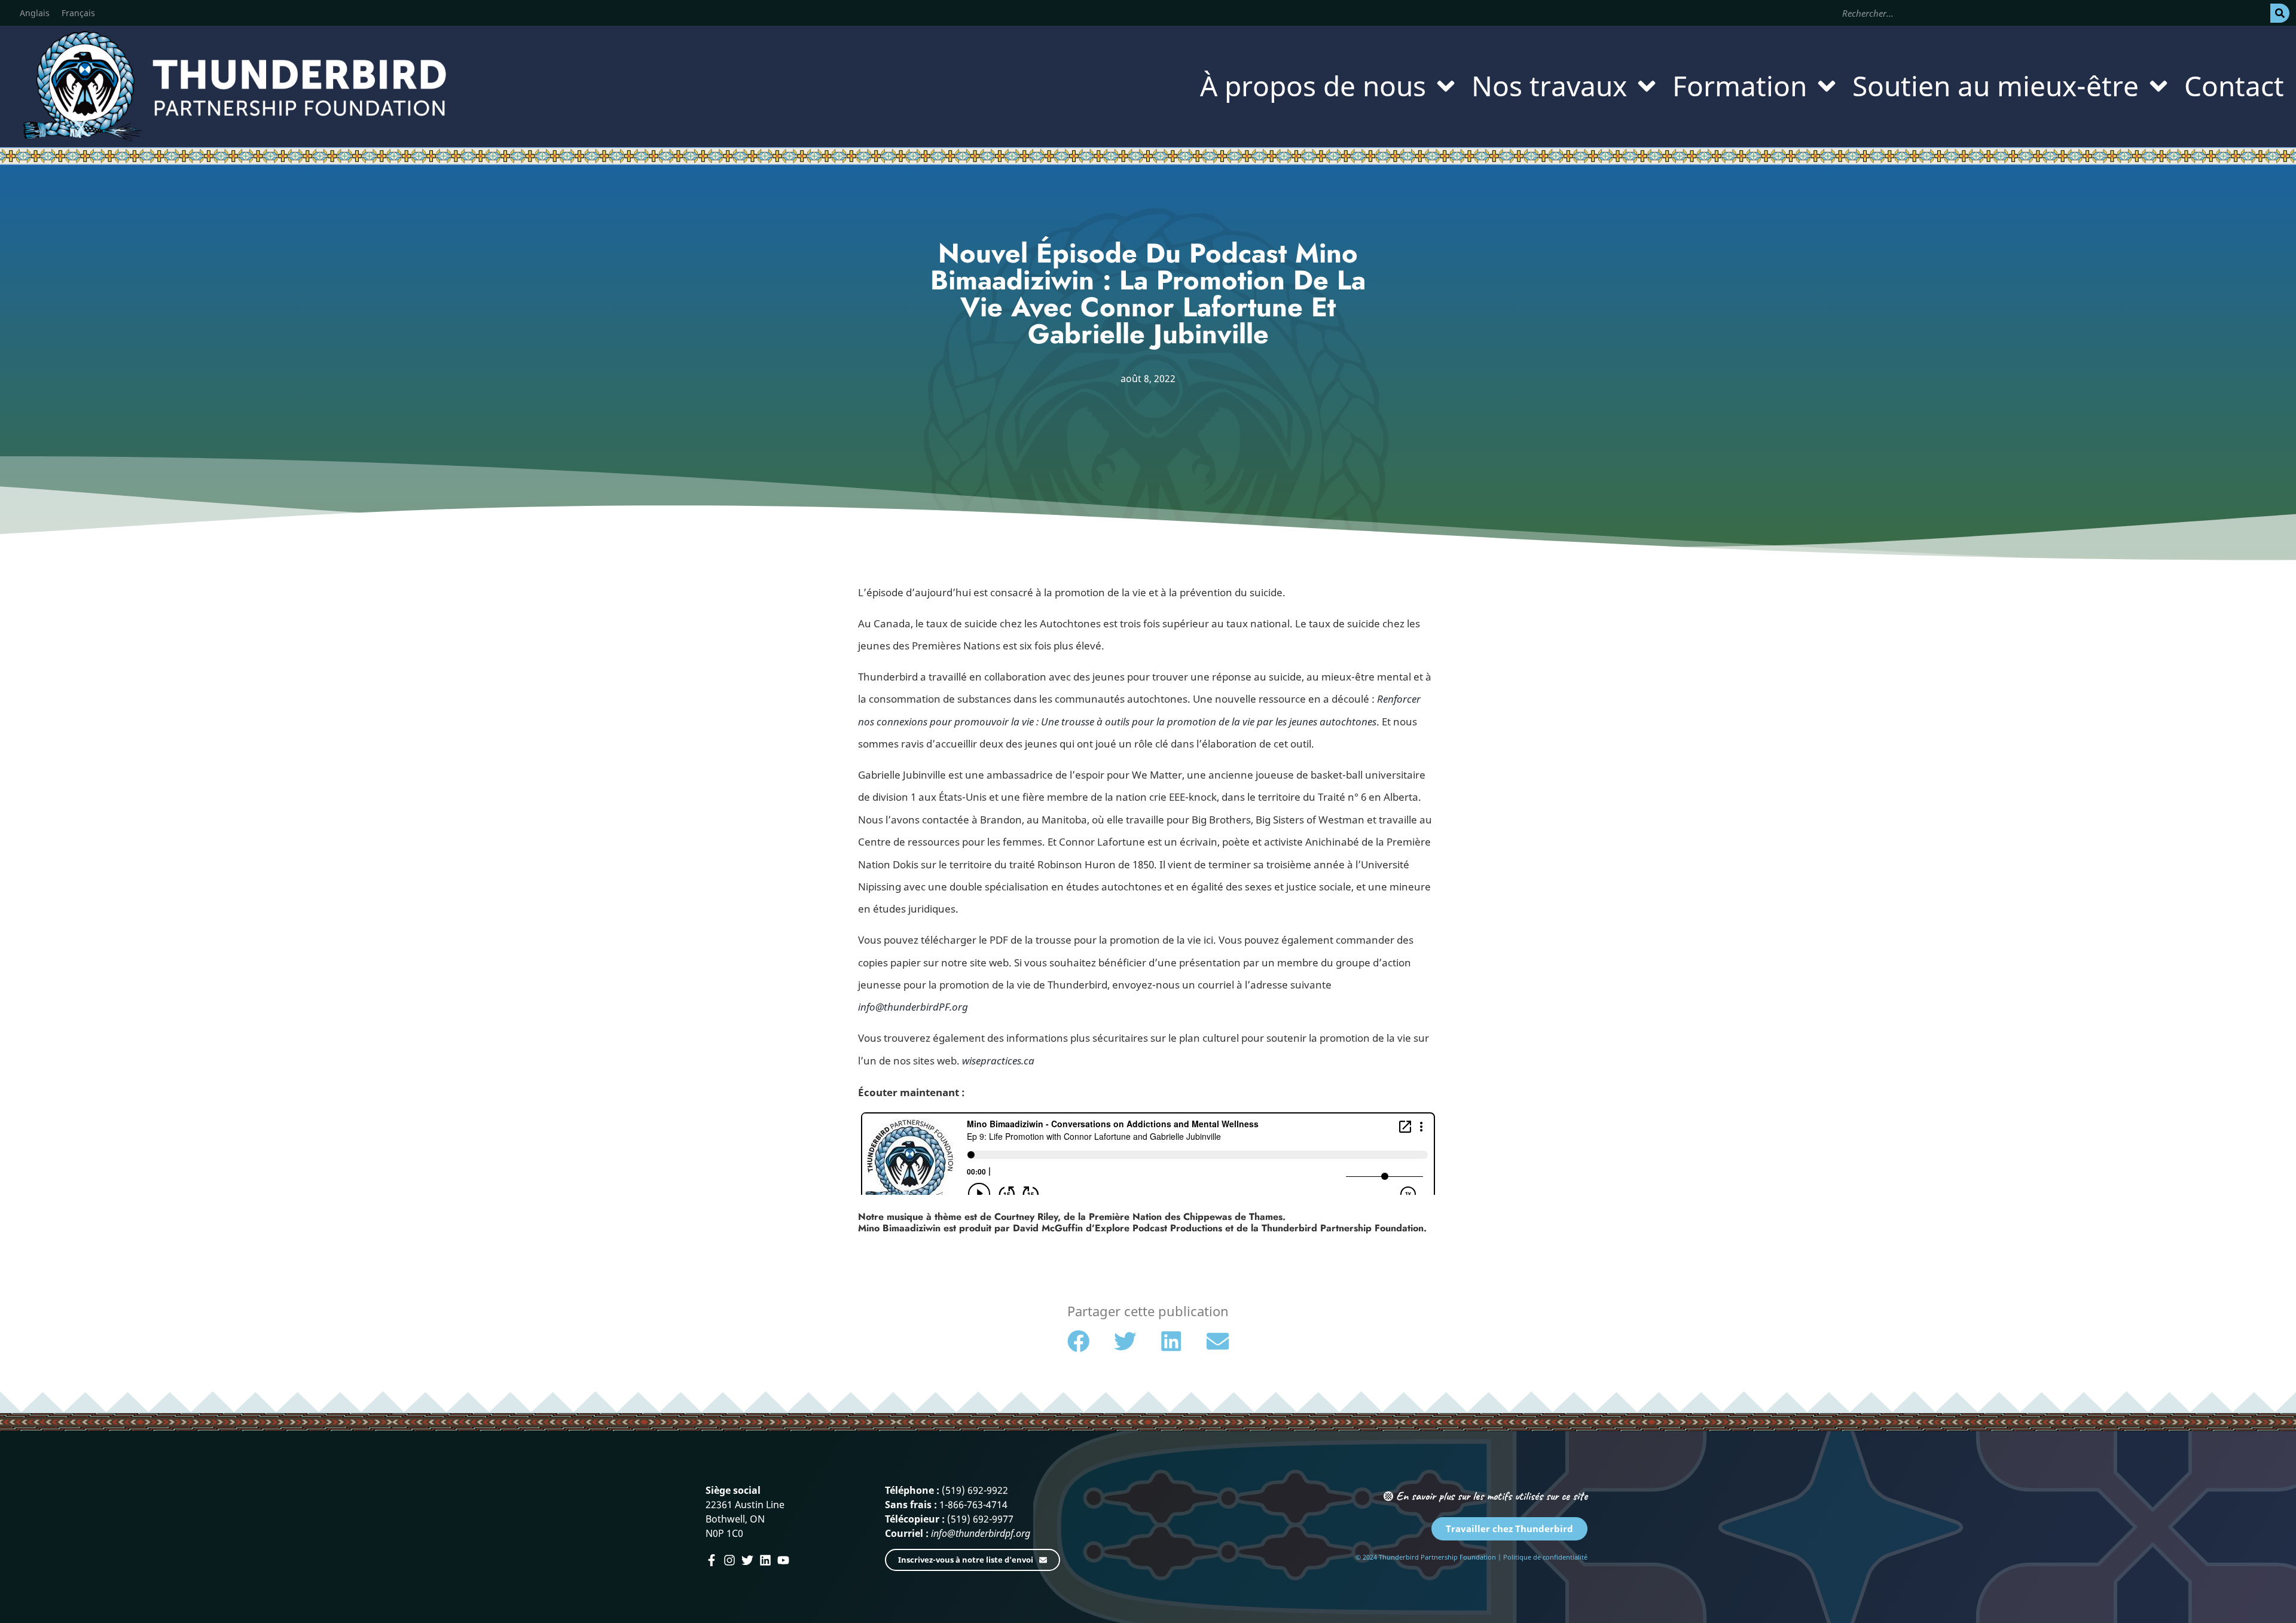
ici (1208, 940)
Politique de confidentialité (1545, 1557)
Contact (2234, 86)
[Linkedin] (765, 1560)
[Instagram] (729, 1560)
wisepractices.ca (998, 1061)
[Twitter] (747, 1560)
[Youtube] (783, 1560)
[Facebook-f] (712, 1560)
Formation (1740, 86)
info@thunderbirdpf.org (981, 1533)
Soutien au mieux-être (1996, 86)
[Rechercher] (2280, 13)
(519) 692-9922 (975, 1490)
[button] (1079, 1341)
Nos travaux (1549, 86)
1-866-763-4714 (973, 1505)
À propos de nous (1313, 86)
